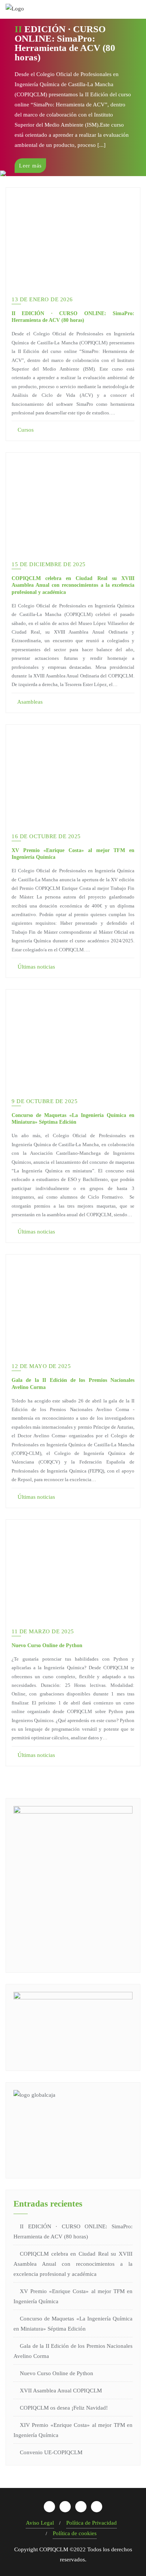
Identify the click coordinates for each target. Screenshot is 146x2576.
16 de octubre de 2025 (46, 836)
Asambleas (29, 702)
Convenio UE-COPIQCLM (51, 2452)
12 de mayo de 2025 (41, 1366)
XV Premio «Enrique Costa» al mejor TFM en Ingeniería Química (73, 2296)
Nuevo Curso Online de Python (47, 1645)
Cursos (25, 430)
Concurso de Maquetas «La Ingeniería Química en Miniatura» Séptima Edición (73, 2324)
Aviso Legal (40, 2523)
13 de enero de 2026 (42, 299)
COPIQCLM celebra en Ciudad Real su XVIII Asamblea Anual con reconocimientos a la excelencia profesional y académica (73, 585)
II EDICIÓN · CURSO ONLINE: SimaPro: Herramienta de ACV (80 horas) (73, 2231)
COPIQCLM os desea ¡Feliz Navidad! (64, 2408)
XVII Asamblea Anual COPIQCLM (61, 2391)
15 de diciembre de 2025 (49, 564)
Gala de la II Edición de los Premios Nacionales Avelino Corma (73, 2351)
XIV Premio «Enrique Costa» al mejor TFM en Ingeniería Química (73, 2430)
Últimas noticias (36, 967)
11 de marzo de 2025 (43, 1631)
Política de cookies (75, 2533)
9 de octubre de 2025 (45, 1101)
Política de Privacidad (92, 2523)
